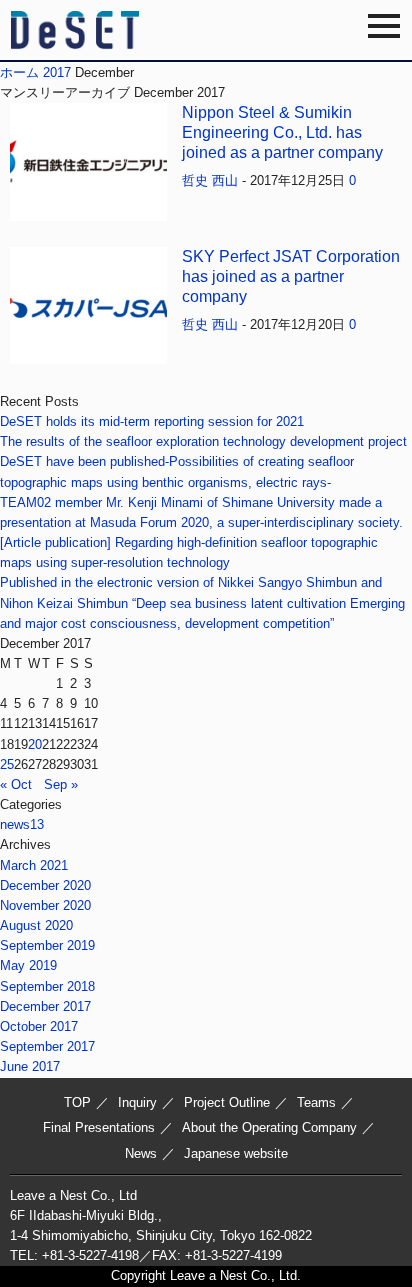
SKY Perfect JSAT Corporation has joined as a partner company (291, 276)
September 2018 (47, 986)
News (141, 1153)
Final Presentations (99, 1127)
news (22, 824)
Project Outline (227, 1102)
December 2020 (45, 885)
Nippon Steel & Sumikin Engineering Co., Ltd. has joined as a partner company (282, 132)
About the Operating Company (269, 1127)
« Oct (16, 784)
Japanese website (236, 1153)
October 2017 (39, 1026)
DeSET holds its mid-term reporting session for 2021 (152, 421)
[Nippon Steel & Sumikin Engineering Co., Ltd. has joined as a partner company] (88, 210)
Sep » (61, 784)
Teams (316, 1102)
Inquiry (137, 1102)
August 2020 (36, 925)
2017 (57, 72)
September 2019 (47, 945)
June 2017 (30, 1066)
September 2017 (47, 1046)
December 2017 (45, 1006)
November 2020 (45, 905)
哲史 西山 (210, 180)
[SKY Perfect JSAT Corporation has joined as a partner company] (88, 353)
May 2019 (28, 965)
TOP (77, 1102)
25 (7, 764)
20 (35, 744)
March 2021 (34, 865)
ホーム (19, 72)
